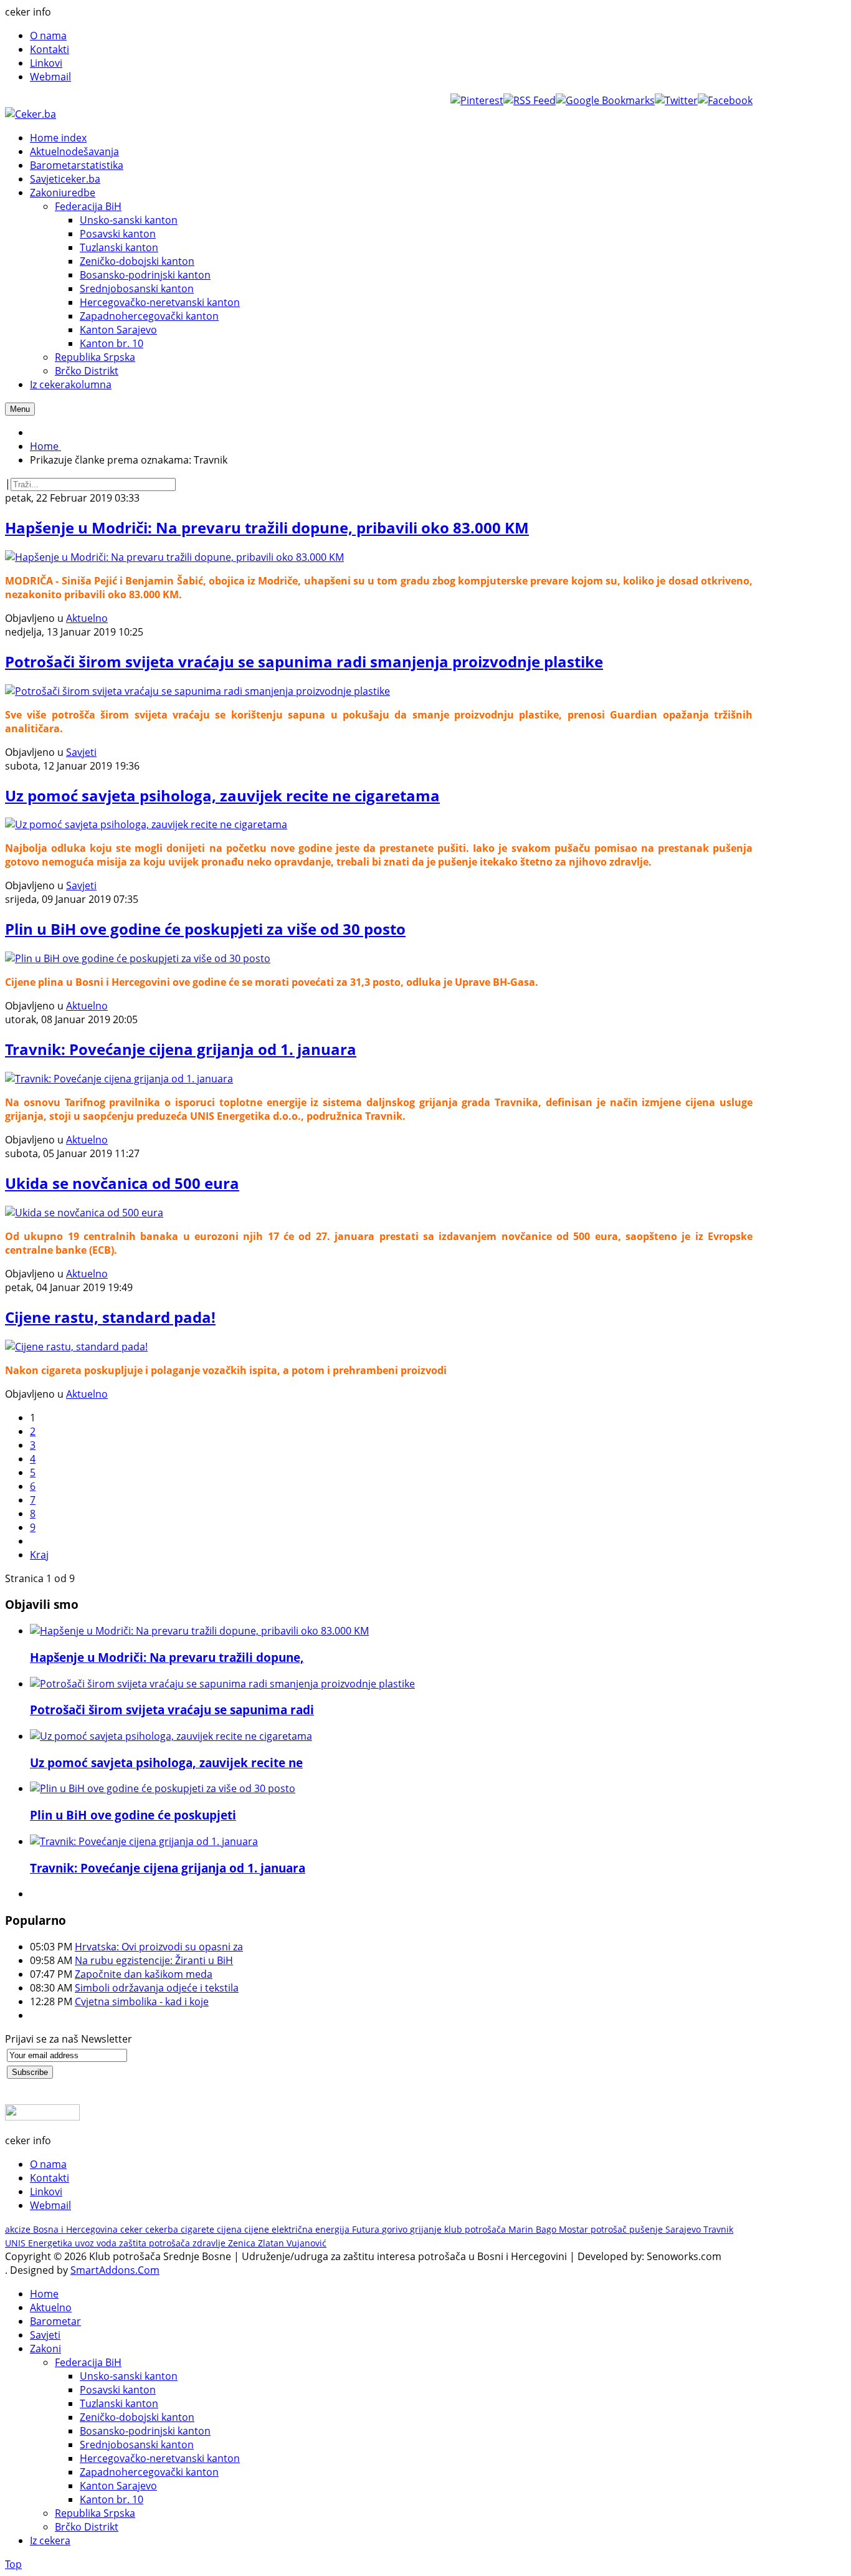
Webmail (50, 77)
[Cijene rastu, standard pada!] (76, 1347)
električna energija (312, 2229)
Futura (367, 2229)
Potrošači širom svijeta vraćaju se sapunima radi (172, 1710)
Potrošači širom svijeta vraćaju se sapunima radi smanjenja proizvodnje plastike (304, 661)
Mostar (575, 2229)
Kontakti (50, 49)
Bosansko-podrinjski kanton (145, 2431)
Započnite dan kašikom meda (144, 1974)
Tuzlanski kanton (119, 2403)
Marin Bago (534, 2229)
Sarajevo (684, 2229)
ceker (133, 2229)
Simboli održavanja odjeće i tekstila (157, 1988)
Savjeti (81, 752)
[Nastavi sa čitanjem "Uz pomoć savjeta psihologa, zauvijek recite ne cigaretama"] (171, 1736)
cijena (231, 2229)
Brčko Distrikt (87, 2527)
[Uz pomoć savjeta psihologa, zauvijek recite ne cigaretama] (146, 824)
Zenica (243, 2243)
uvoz (86, 2243)
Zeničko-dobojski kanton (137, 2417)
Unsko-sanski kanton (129, 2376)
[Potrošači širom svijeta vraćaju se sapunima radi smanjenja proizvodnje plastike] (197, 691)
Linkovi (46, 63)
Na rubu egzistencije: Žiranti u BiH (154, 1960)
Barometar (55, 2321)
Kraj (39, 1555)
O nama (48, 36)
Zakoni (45, 2349)
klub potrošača (476, 2229)
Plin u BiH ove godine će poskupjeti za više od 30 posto (205, 929)
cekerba (163, 2229)
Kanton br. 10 (112, 2499)
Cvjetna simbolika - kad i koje (142, 2001)
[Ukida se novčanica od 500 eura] (84, 1213)
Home (44, 2294)
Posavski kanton (118, 2390)
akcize (19, 2229)
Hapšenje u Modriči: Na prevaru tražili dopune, (167, 1657)
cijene (258, 2229)
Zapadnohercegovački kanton (149, 2472)
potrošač (610, 2229)
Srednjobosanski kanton (137, 2445)
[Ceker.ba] (31, 114)
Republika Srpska (95, 2513)
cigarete (199, 2229)
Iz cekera (50, 2540)
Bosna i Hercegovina (77, 2229)
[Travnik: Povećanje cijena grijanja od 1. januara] (119, 1079)
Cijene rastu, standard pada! (110, 1317)
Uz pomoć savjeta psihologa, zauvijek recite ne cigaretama (222, 795)
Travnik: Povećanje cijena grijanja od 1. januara (181, 1049)
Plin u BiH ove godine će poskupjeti (133, 1815)
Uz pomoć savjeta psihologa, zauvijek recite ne (166, 1763)
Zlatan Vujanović (292, 2243)
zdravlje (210, 2243)
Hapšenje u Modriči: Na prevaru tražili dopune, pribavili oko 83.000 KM (267, 527)
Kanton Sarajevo (118, 2486)
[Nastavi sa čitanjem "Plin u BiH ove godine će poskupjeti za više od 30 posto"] (163, 1788)
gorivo (396, 2229)
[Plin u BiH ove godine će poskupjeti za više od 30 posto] (138, 958)
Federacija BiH (88, 2362)
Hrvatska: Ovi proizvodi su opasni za (159, 1947)
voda (108, 2243)
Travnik (718, 2229)
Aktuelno (87, 618)
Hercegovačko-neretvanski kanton (160, 2458)
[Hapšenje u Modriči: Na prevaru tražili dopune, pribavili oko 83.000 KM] (174, 557)
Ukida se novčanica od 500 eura (122, 1183)
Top (13, 2564)
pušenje (647, 2229)
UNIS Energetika (40, 2243)
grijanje (427, 2229)
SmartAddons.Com (115, 2270)
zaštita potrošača (156, 2243)
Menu (20, 409)
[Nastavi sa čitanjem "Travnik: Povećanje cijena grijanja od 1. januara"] (144, 1841)
